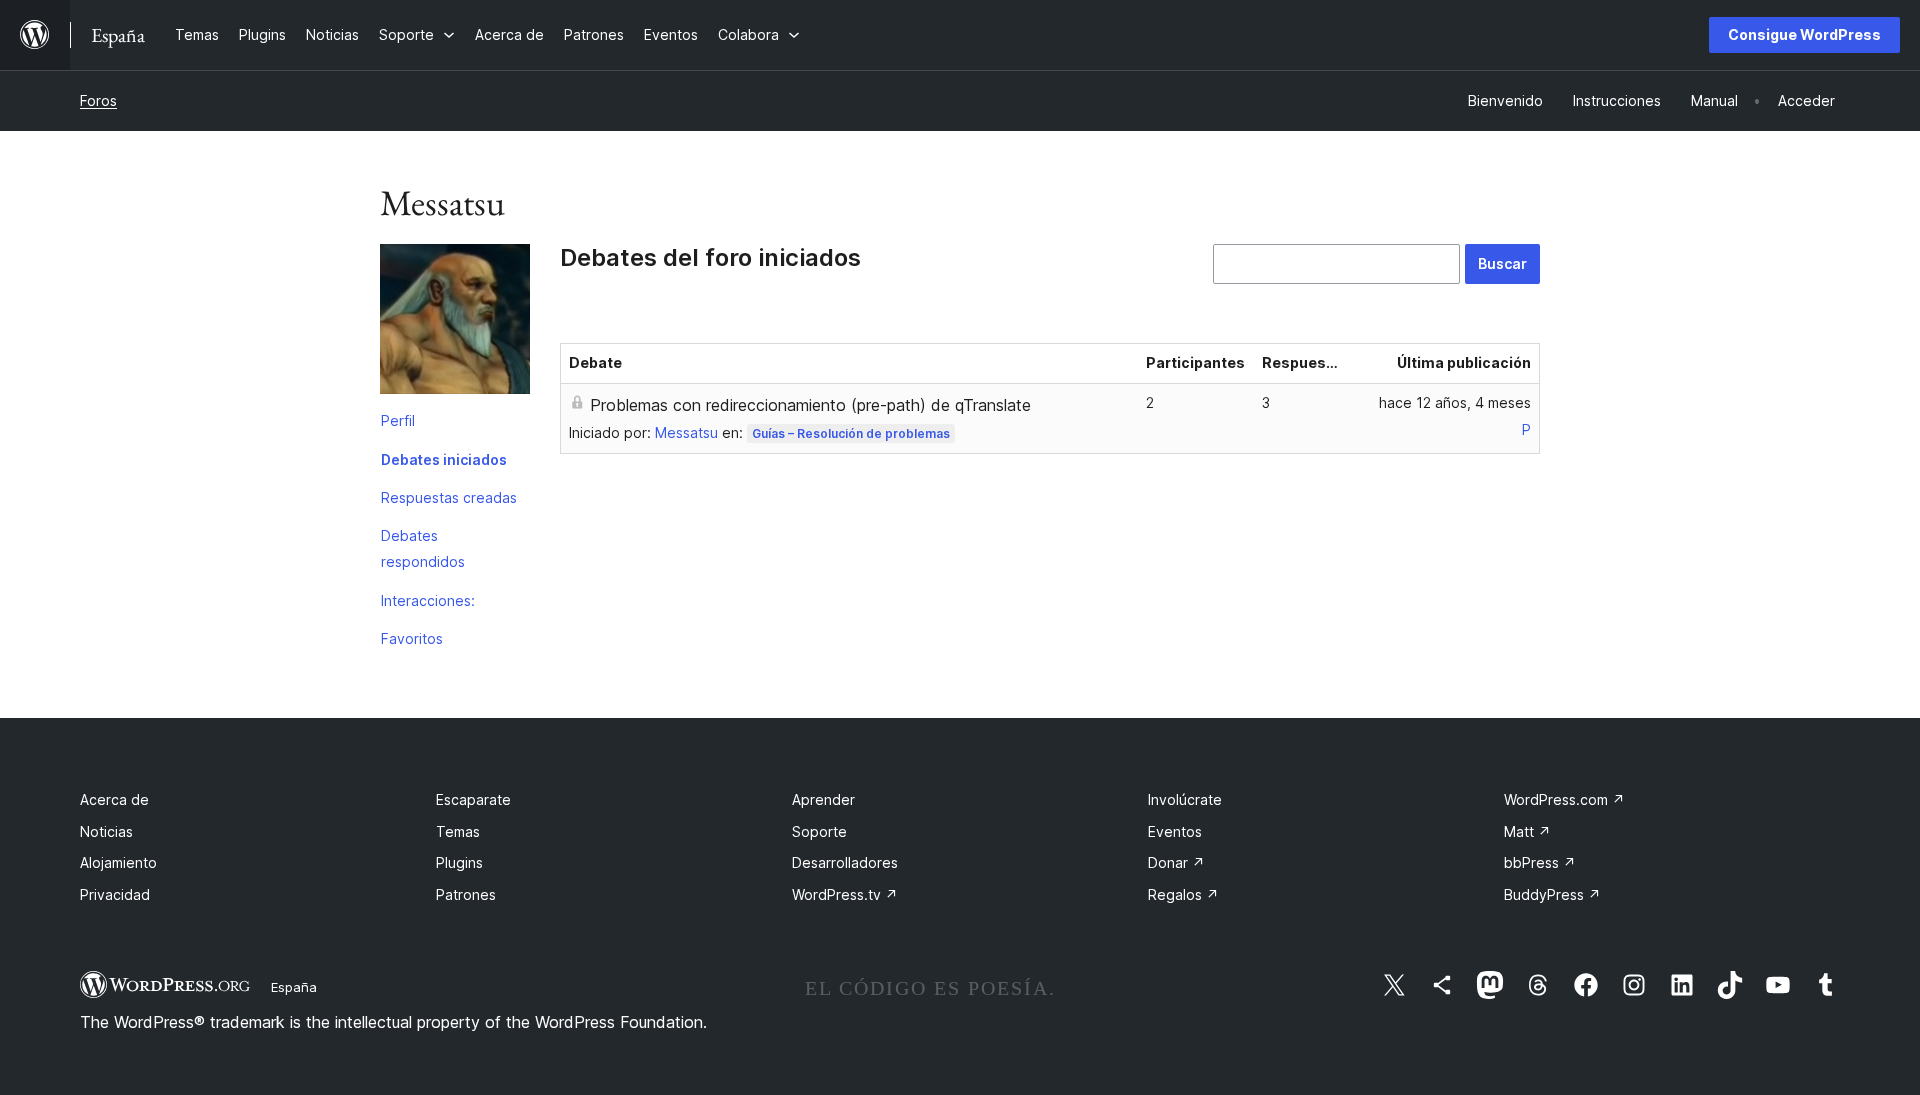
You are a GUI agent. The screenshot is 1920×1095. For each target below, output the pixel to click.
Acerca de (114, 799)
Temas (458, 831)
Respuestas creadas (449, 497)
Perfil (398, 420)
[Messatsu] (455, 323)
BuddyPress (1552, 894)
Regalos (1183, 894)
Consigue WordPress (1804, 34)
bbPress (1540, 862)
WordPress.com (1564, 799)
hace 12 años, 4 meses (1455, 402)
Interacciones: (428, 600)
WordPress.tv (845, 894)
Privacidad (115, 894)
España (294, 987)
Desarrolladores (845, 862)
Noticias (106, 831)
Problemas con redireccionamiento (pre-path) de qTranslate (810, 405)
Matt (1527, 831)
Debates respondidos (423, 548)
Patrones (466, 894)
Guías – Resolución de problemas (851, 433)
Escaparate (473, 799)
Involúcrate (1185, 799)
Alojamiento (118, 862)
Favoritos (412, 638)
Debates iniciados (444, 459)
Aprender (823, 799)
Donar (1176, 862)
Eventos (1175, 831)
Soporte (819, 831)
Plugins (459, 862)
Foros (98, 100)
